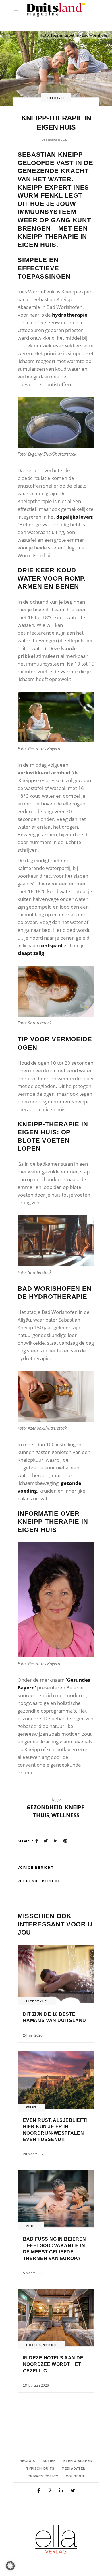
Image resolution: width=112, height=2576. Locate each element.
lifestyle (56, 98)
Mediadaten (74, 2468)
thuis (41, 1815)
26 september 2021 (55, 140)
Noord (50, 2345)
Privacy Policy (43, 2476)
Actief (49, 2461)
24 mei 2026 (33, 2035)
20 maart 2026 (34, 2154)
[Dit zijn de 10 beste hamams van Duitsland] (56, 1974)
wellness (65, 1815)
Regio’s (27, 2461)
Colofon (75, 2476)
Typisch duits (40, 2468)
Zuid (31, 2226)
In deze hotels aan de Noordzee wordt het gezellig (53, 2364)
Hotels (34, 2345)
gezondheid (45, 1807)
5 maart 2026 (33, 2273)
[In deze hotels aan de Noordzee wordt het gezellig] (56, 2318)
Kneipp (75, 1807)
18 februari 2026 (36, 2386)
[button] (10, 2566)
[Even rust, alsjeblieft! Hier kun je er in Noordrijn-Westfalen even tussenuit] (56, 2080)
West (31, 2107)
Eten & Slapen (78, 2461)
